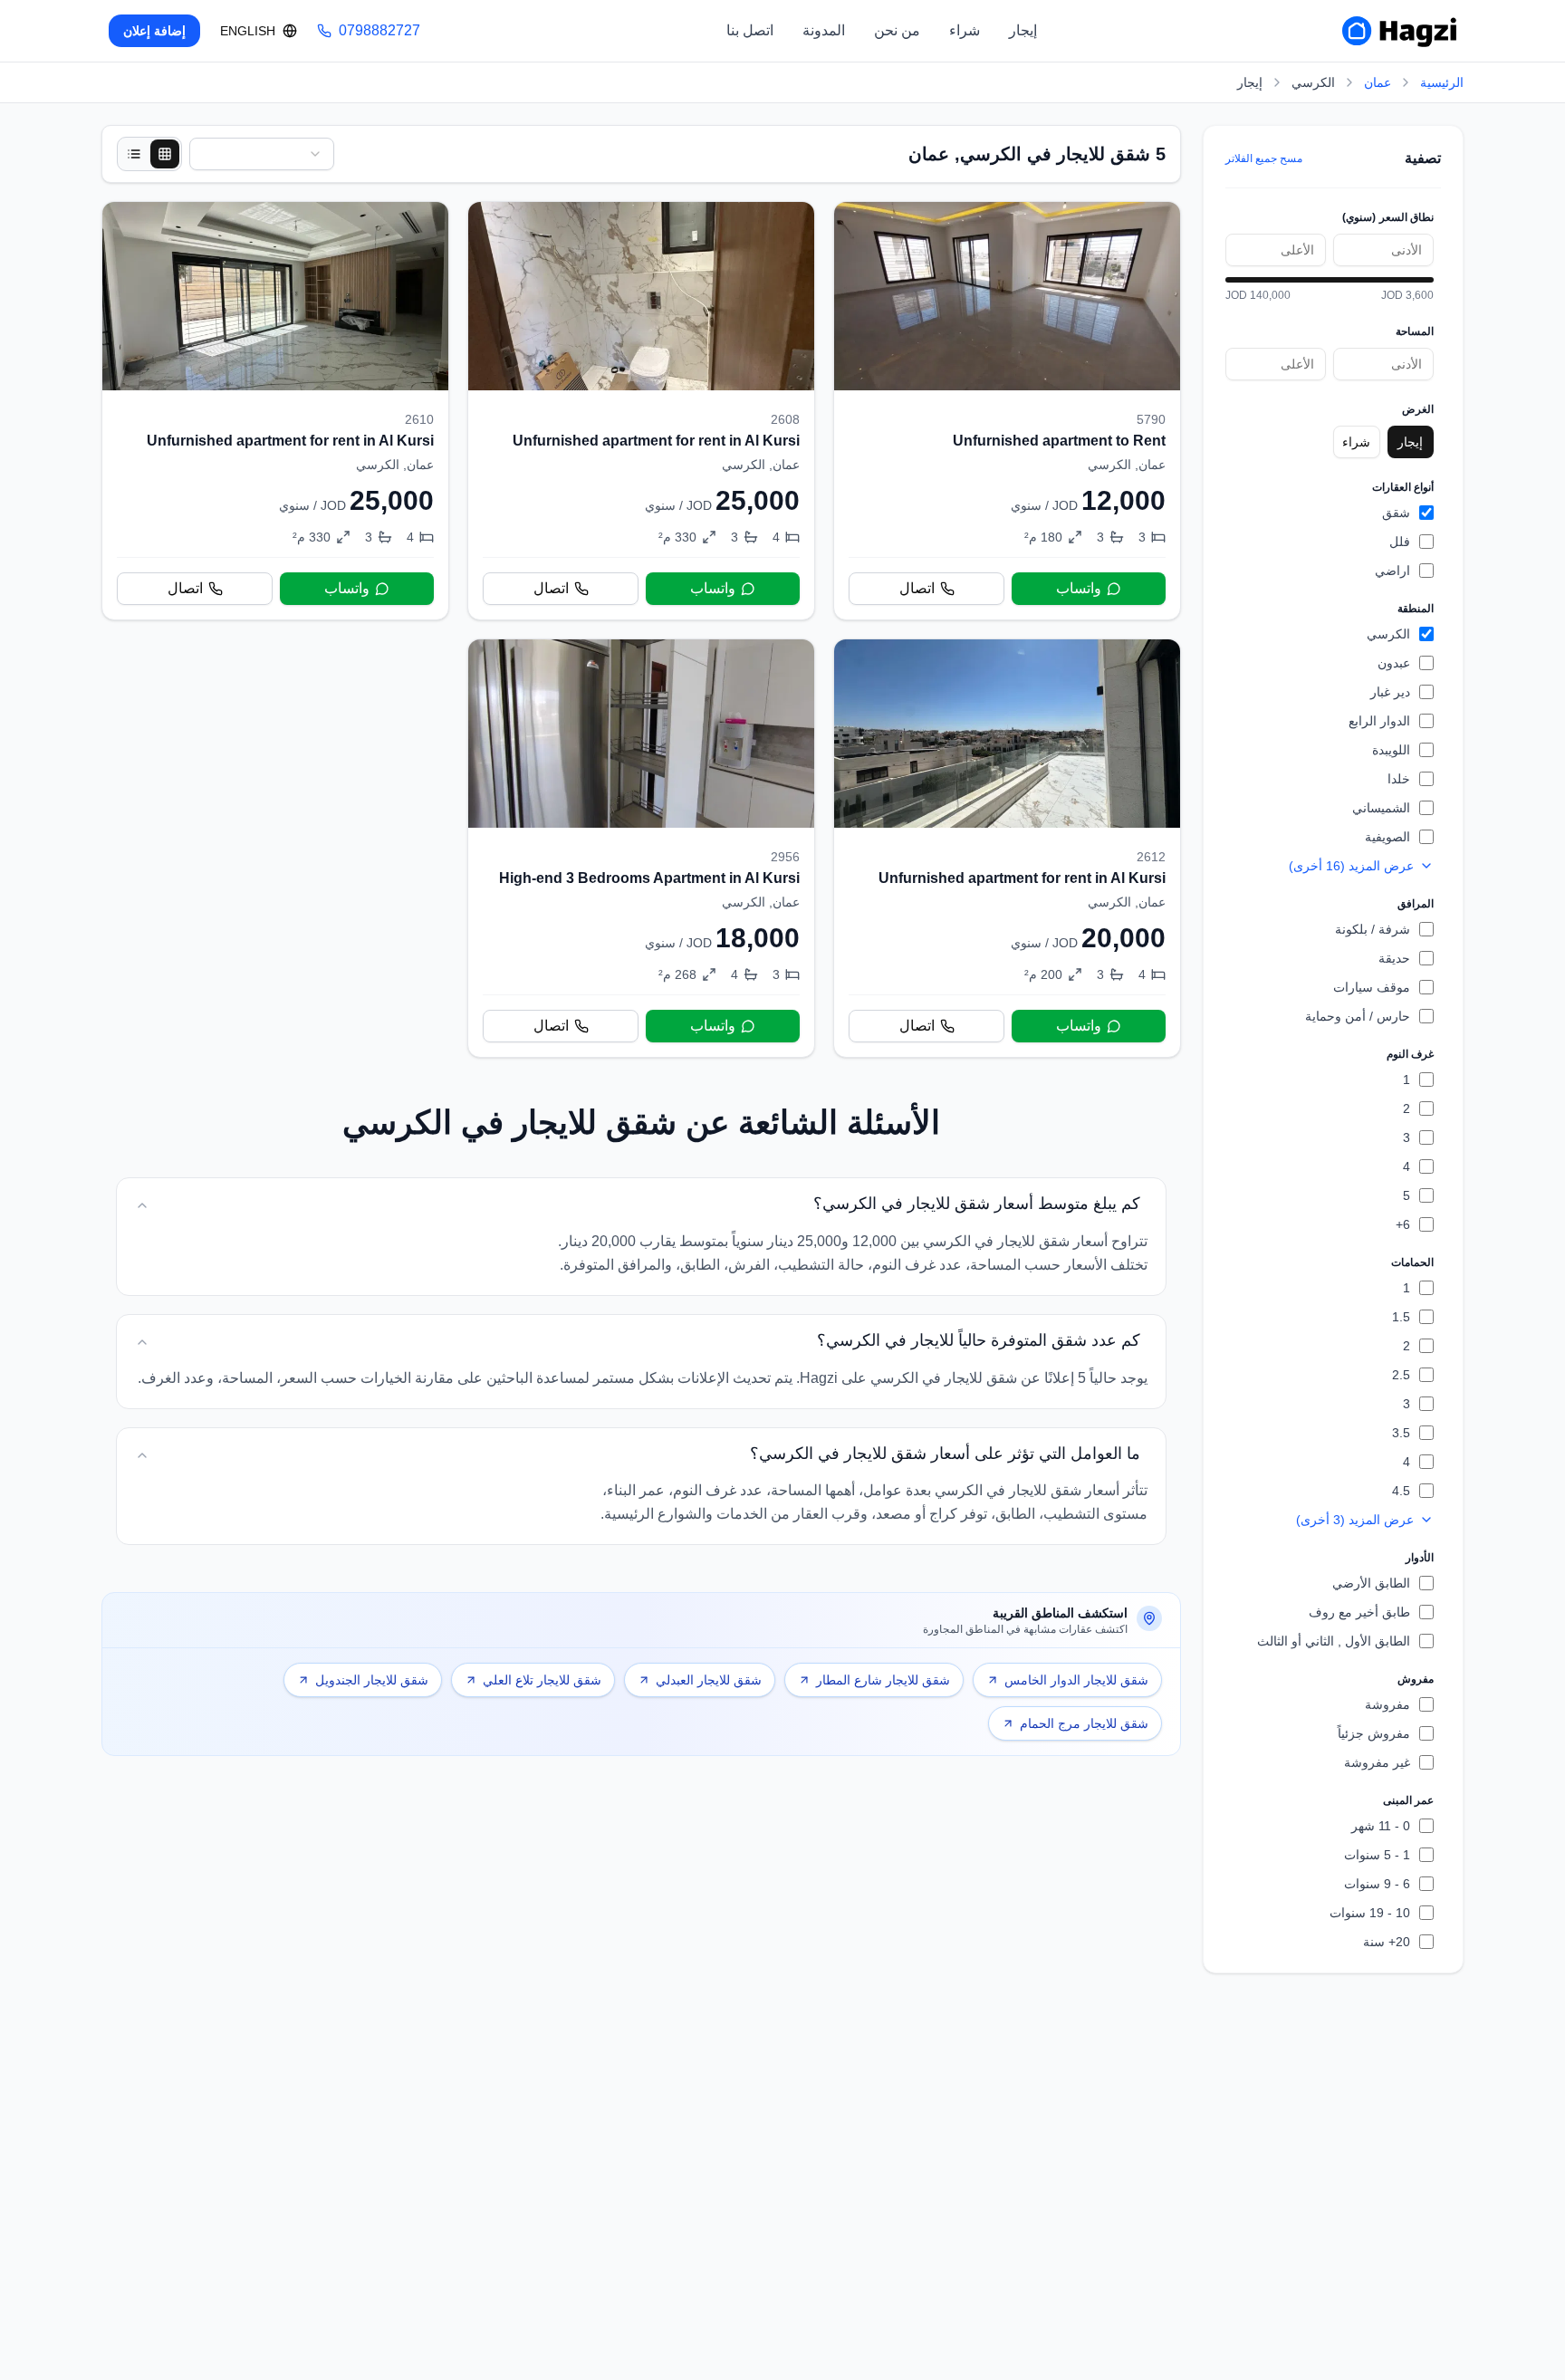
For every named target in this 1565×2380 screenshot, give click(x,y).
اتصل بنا (750, 30)
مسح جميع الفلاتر (1264, 158)
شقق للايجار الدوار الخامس (1076, 1680)
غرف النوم (1410, 1054)
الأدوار (1420, 1558)
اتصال (917, 588)
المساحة (1415, 331)
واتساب (1079, 588)
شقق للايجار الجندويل (372, 1680)
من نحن (897, 30)
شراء (965, 30)
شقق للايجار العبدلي (709, 1680)
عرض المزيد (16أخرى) (1351, 866)
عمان (1378, 82)
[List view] (134, 154)
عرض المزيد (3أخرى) (1355, 1520)
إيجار (1023, 30)
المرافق (1416, 904)
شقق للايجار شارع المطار (883, 1680)
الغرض (1418, 409)
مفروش (1416, 1679)
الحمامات (1412, 1262)
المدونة (824, 30)
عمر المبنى (1408, 1800)
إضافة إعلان (154, 31)
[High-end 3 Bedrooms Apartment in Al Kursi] (641, 848)
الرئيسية (1442, 82)
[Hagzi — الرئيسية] (1399, 31)
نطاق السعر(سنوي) (1388, 217)
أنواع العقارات (1403, 487)
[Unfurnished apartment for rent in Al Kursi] (641, 411)
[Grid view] (165, 154)
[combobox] (262, 154)
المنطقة (1416, 609)
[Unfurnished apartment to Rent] (1007, 411)
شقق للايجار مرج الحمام (1084, 1723)
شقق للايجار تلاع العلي (542, 1680)
